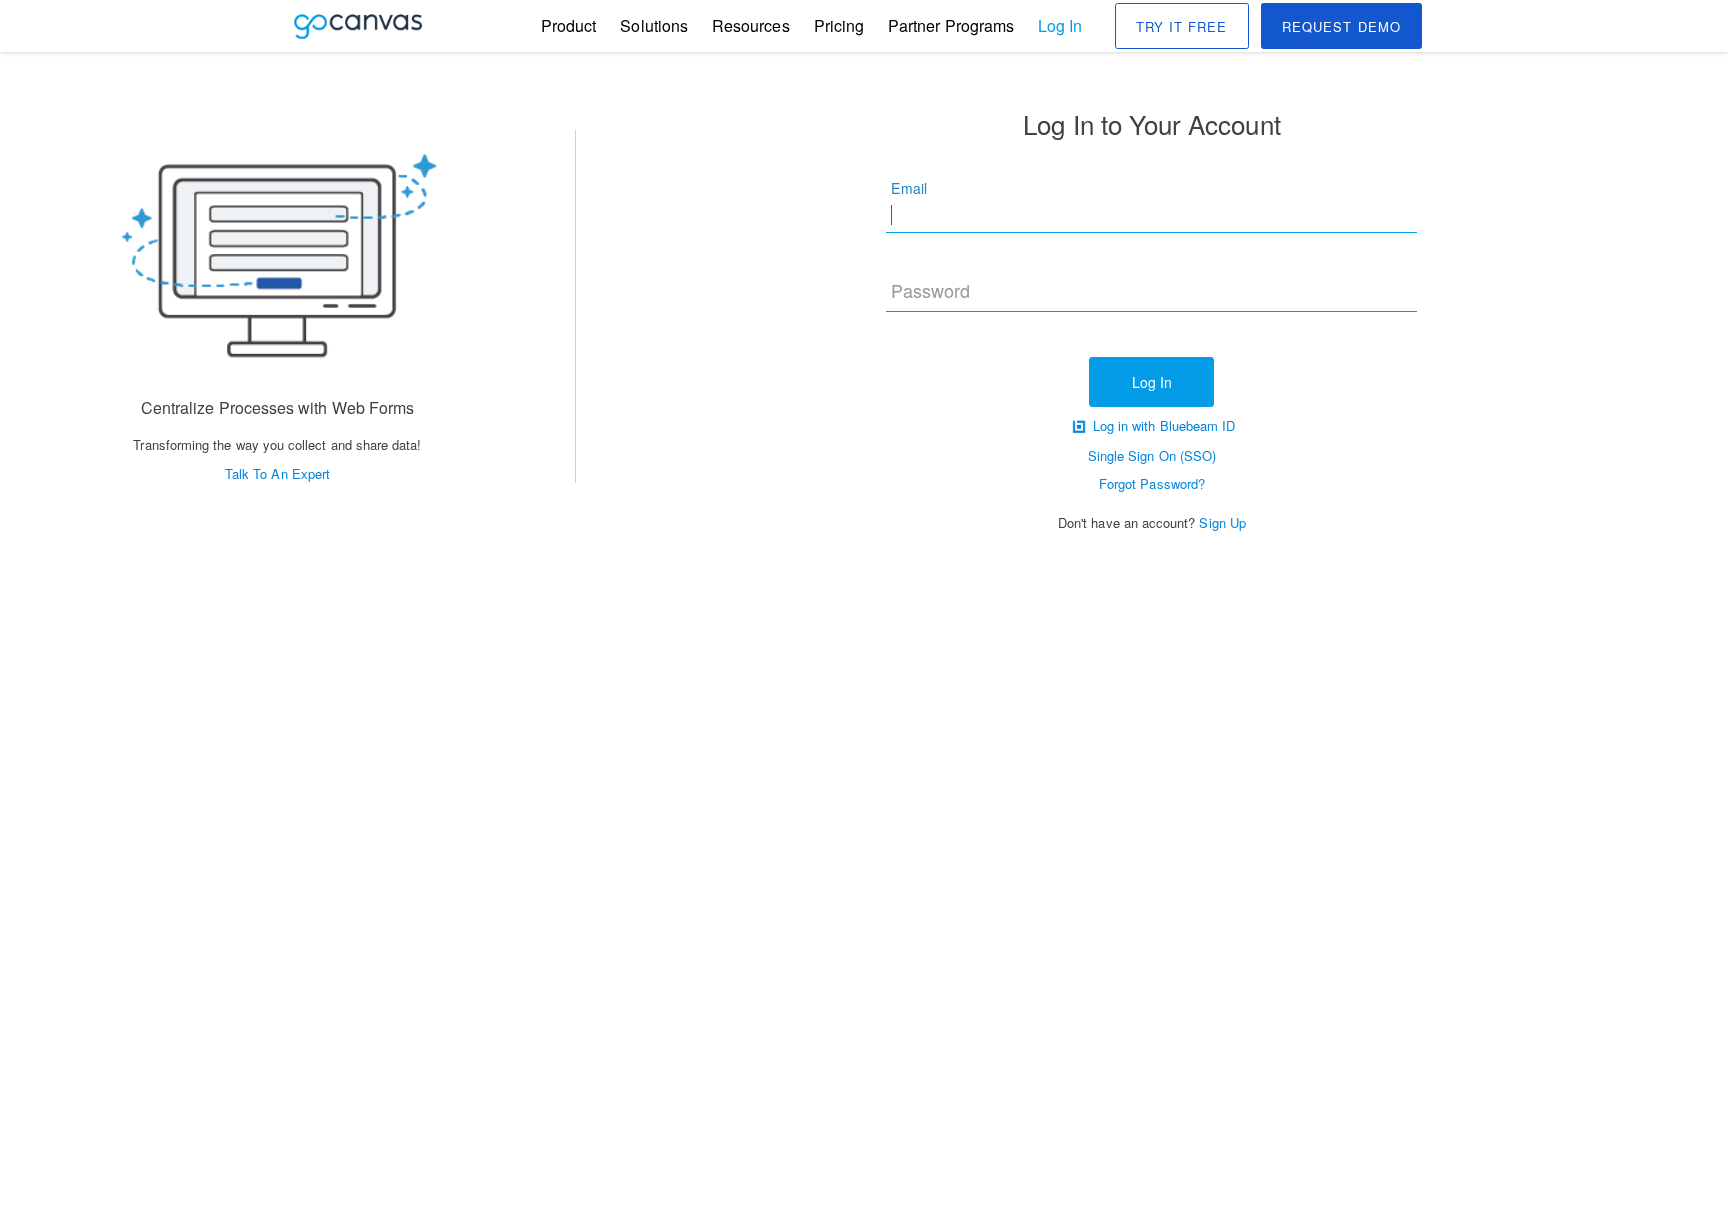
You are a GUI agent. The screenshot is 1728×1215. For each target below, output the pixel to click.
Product (568, 26)
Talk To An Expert (277, 473)
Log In (1060, 25)
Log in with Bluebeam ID (1162, 425)
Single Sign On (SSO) (1152, 455)
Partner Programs (951, 26)
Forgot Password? (1152, 483)
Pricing (839, 26)
